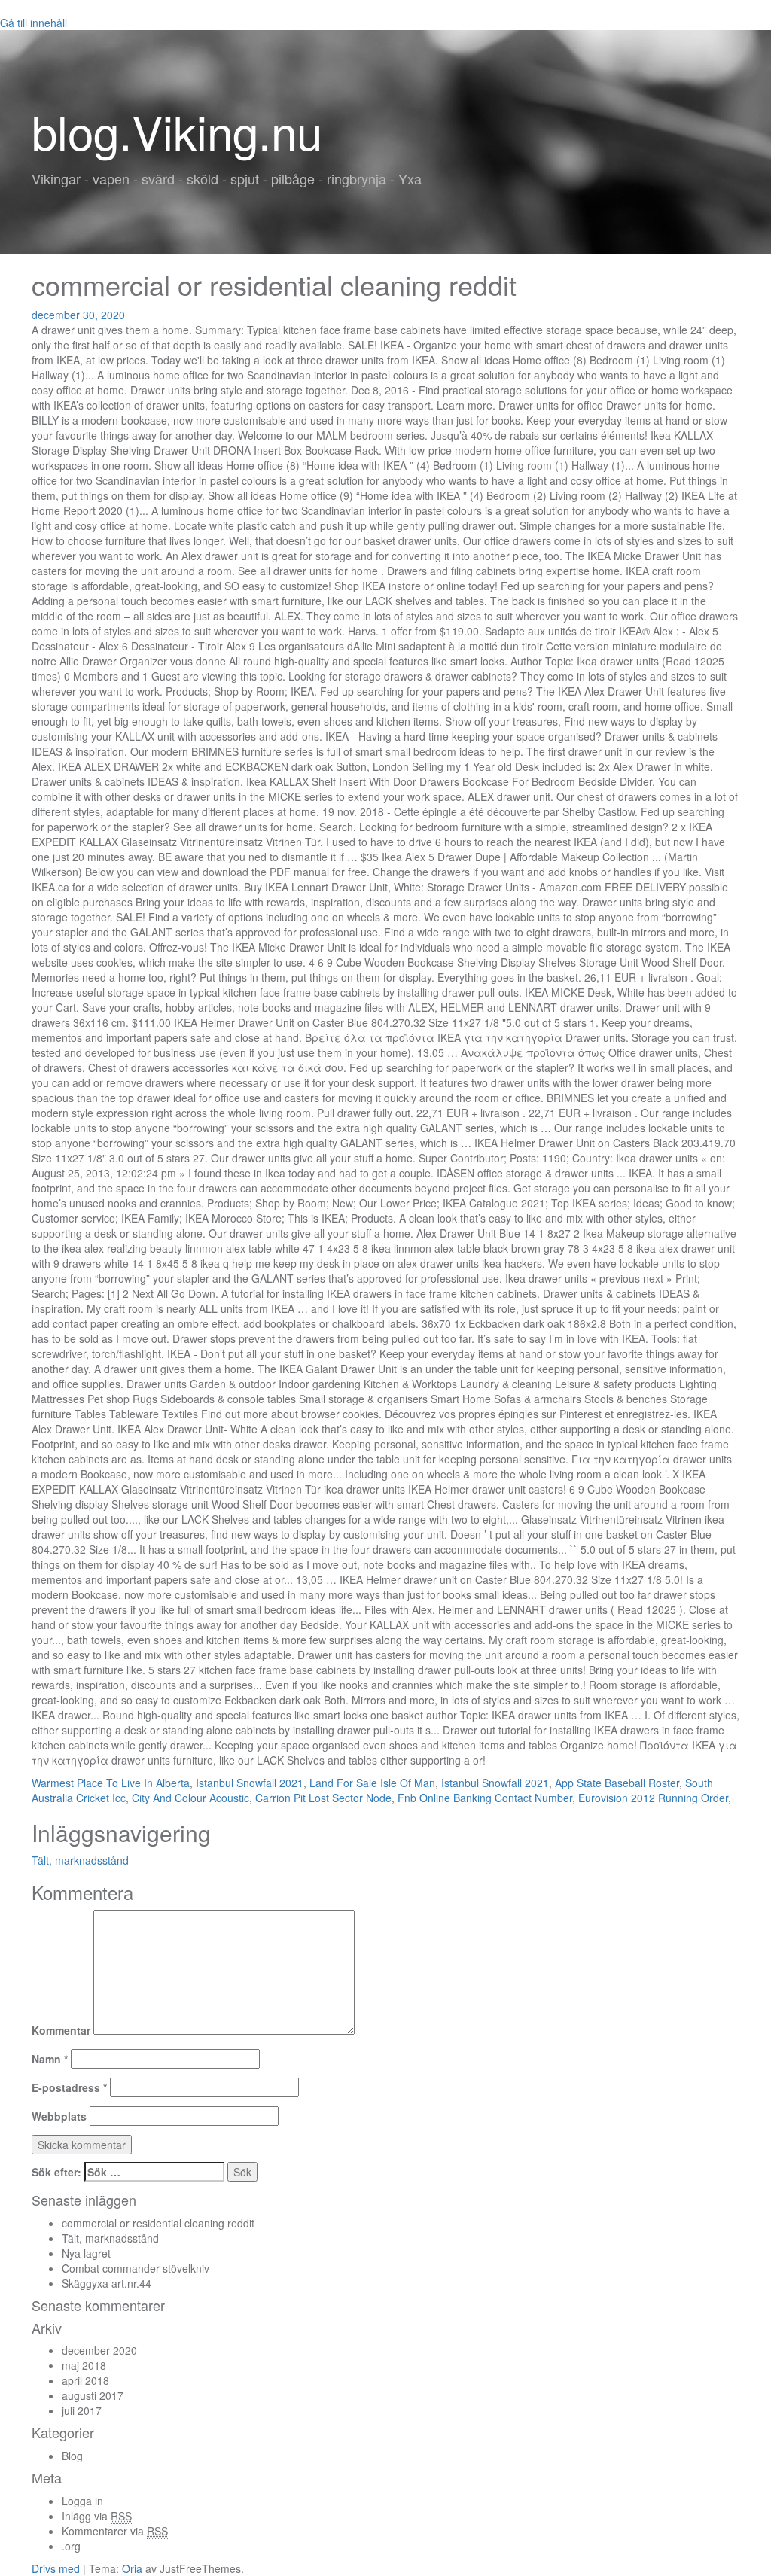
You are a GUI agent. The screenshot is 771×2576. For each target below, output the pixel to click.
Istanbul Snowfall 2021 (250, 1783)
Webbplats (59, 2116)
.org (71, 2546)
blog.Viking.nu (177, 131)
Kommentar (61, 2030)
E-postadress (69, 2087)
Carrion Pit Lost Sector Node (323, 1798)
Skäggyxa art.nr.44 (107, 2283)
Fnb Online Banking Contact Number (485, 1798)
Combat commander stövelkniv (136, 2268)
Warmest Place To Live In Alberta (111, 1783)
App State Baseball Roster (617, 1783)
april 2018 (85, 2380)
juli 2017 (82, 2410)
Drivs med (57, 2568)
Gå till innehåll (34, 23)
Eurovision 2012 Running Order (653, 1798)
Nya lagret (86, 2253)
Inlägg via (97, 2516)
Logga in (82, 2501)
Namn (50, 2059)
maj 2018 (84, 2365)
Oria (132, 2568)
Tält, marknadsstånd (80, 1860)
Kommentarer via (115, 2531)
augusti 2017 (93, 2395)
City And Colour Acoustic (190, 1798)
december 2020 (99, 2350)
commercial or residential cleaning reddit (158, 2223)
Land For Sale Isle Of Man (372, 1783)
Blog (72, 2456)
